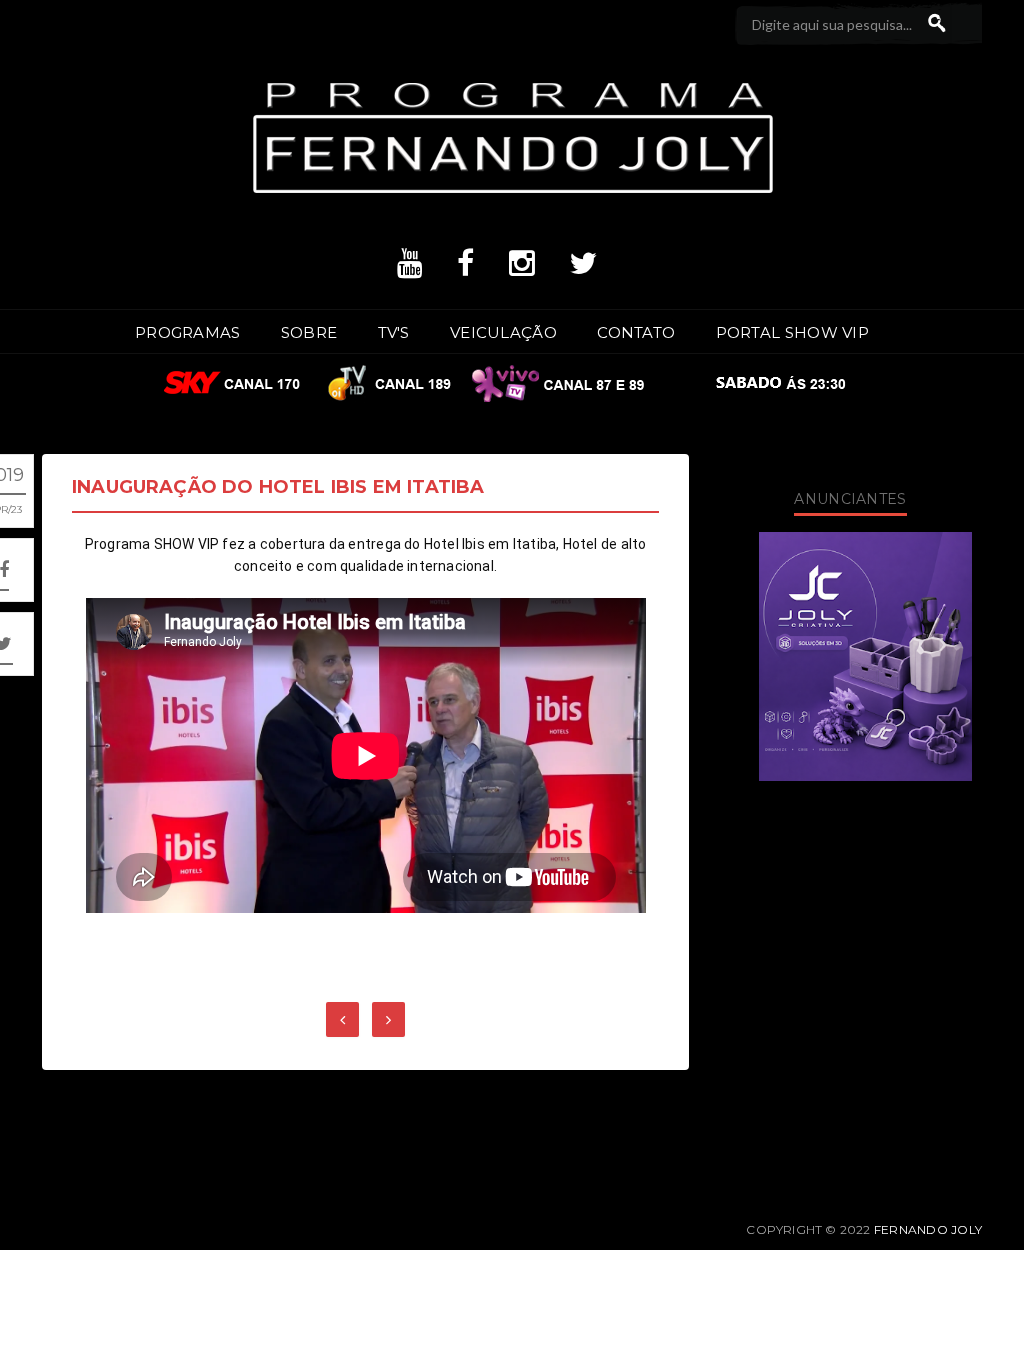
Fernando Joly (928, 1229)
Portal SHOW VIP (793, 332)
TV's (394, 332)
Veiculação (503, 332)
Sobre (309, 332)
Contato (636, 332)
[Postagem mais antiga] (388, 1019)
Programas (188, 332)
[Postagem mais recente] (342, 1019)
